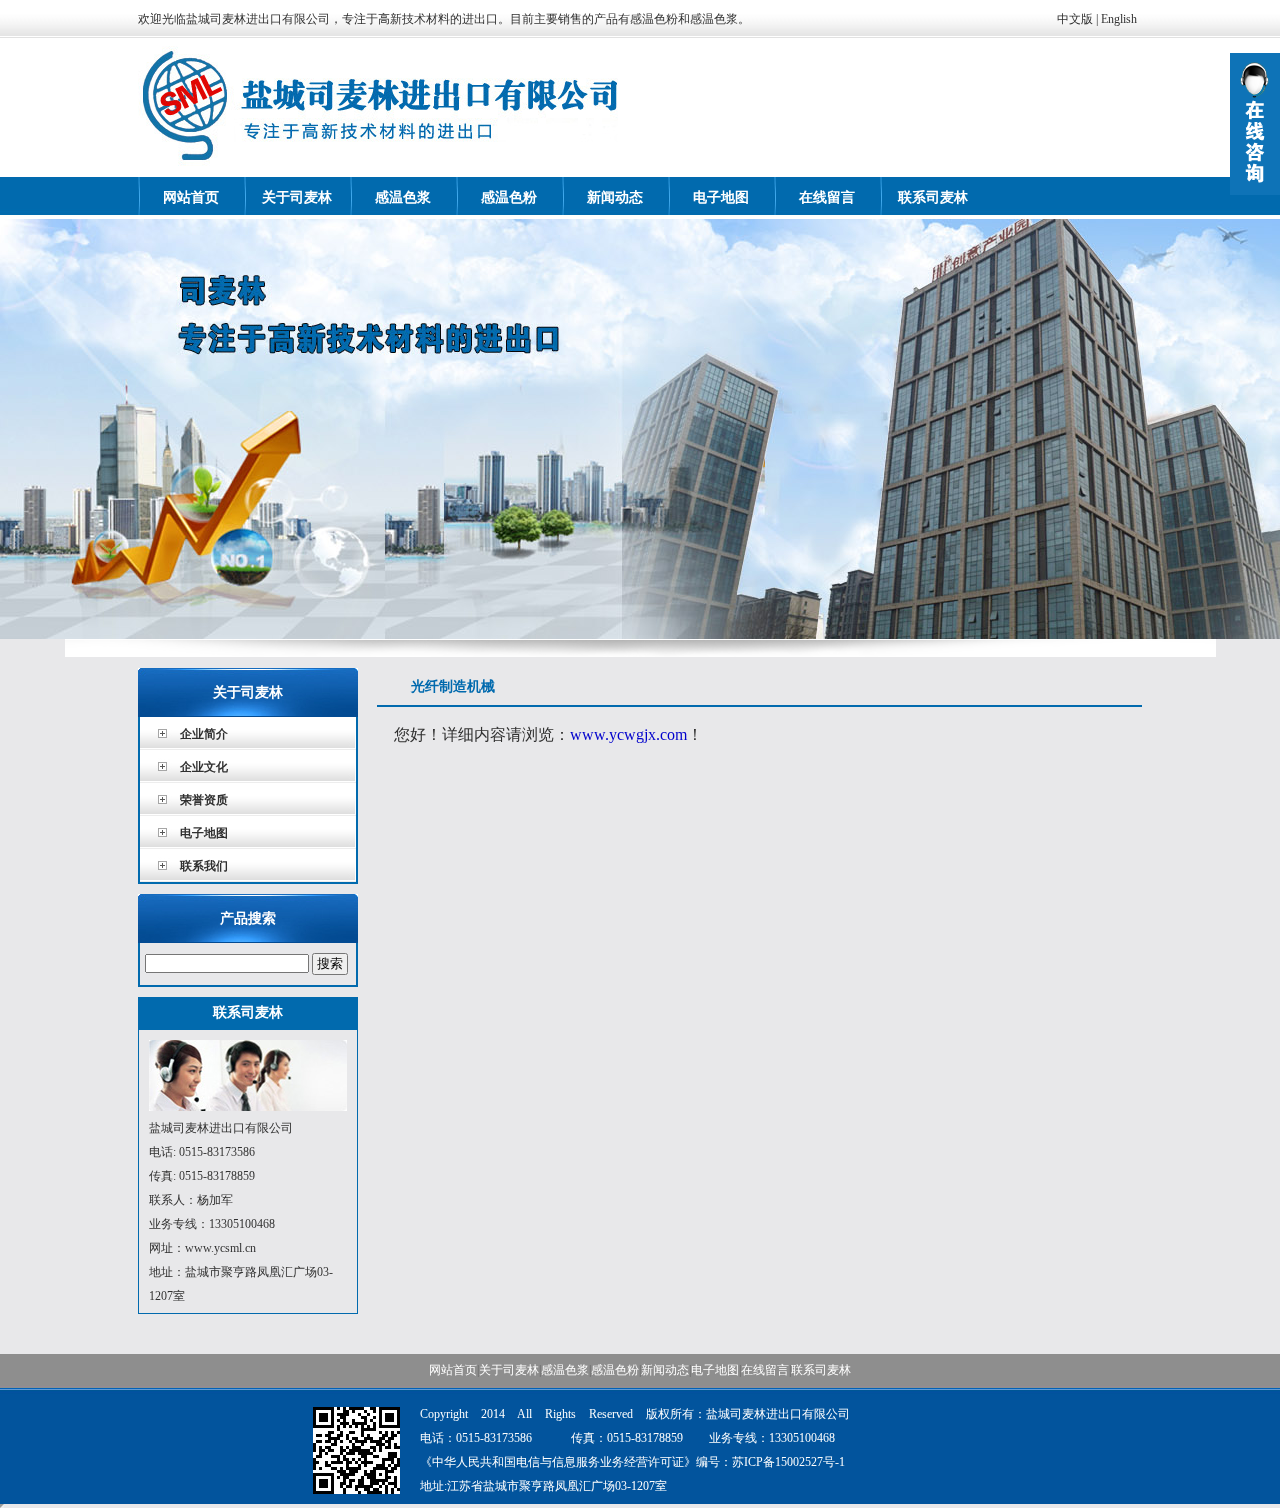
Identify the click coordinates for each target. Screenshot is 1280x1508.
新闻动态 (615, 197)
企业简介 (204, 734)
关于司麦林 (297, 197)
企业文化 (204, 767)
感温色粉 (509, 197)
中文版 (1075, 19)
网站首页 (191, 197)
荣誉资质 (204, 800)
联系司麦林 (933, 197)
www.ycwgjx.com (628, 734)
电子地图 (721, 197)
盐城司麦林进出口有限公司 (640, 429)
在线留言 (827, 197)
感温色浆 (403, 197)
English (1119, 19)
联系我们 (204, 866)
